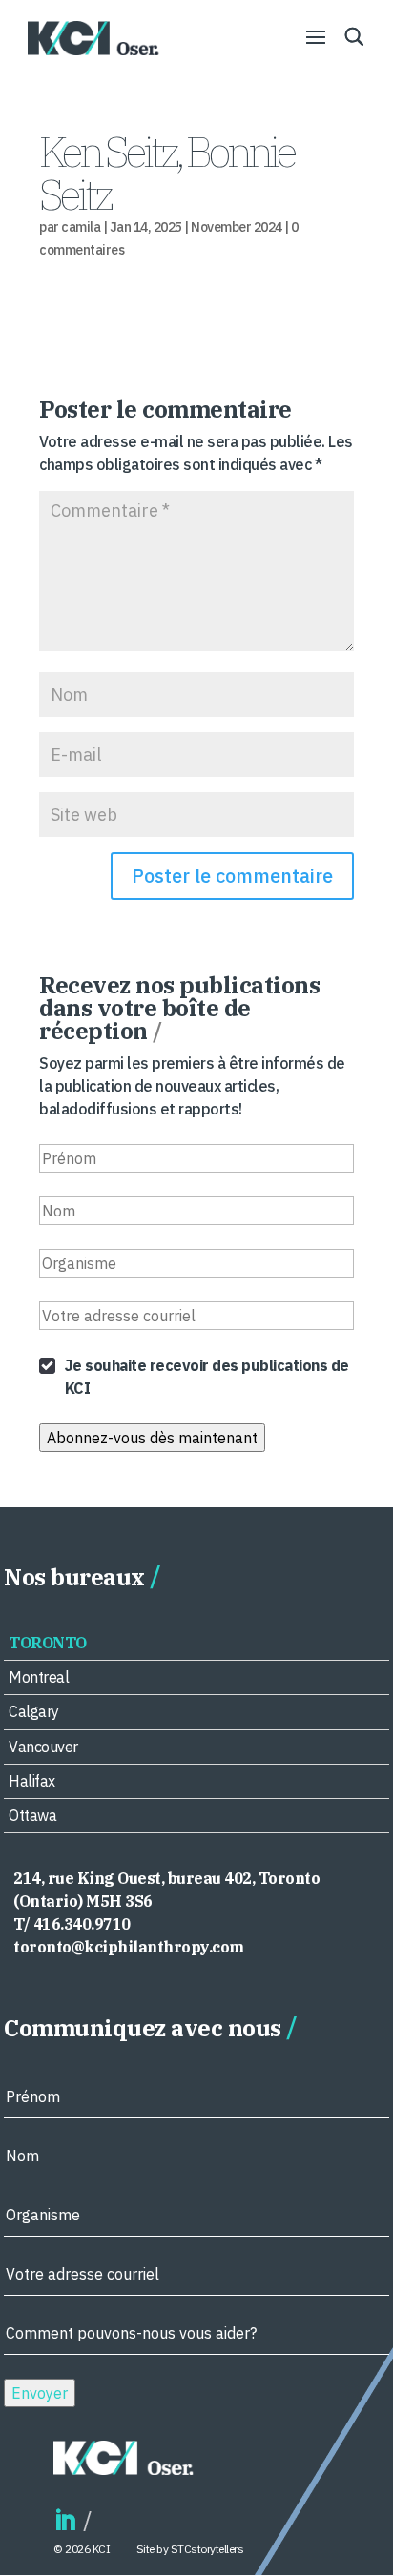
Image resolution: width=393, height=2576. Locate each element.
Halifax (32, 1781)
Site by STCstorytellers (190, 2549)
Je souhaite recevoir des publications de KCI (207, 1377)
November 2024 (237, 227)
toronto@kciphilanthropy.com (129, 1947)
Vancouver (43, 1747)
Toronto (48, 1643)
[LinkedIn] (65, 2521)
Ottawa (32, 1815)
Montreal (39, 1677)
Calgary (34, 1711)
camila (81, 227)
